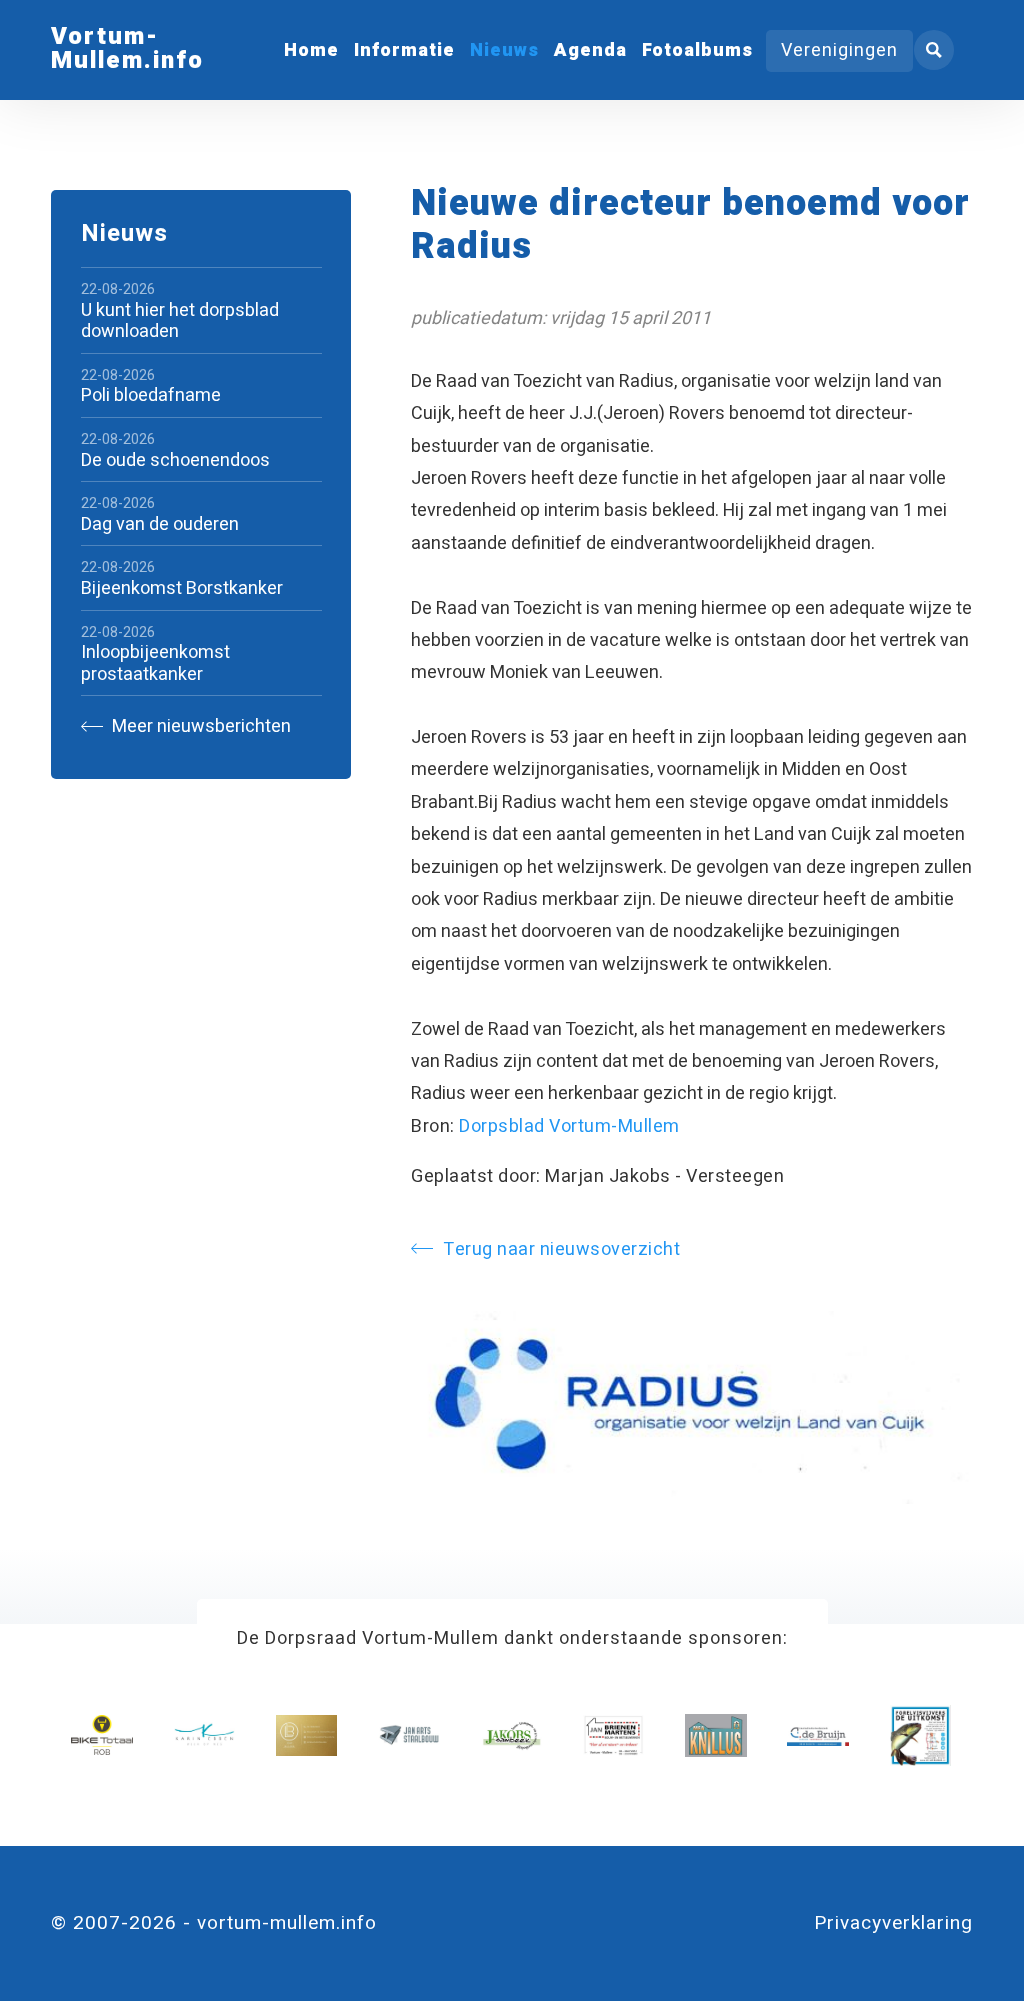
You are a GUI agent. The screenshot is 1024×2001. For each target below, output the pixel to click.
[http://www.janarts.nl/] (408, 1735)
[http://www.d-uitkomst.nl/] (920, 1735)
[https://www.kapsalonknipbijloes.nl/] (306, 1735)
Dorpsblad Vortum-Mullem (569, 1126)
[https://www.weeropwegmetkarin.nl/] (204, 1735)
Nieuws (504, 50)
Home (311, 50)
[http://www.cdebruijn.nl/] (817, 1735)
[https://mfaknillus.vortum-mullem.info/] (715, 1735)
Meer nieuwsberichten (199, 726)
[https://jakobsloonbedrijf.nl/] (511, 1735)
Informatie (404, 50)
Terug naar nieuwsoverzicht (561, 1249)
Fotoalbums (697, 50)
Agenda (590, 50)
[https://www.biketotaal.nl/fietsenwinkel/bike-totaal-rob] (101, 1735)
